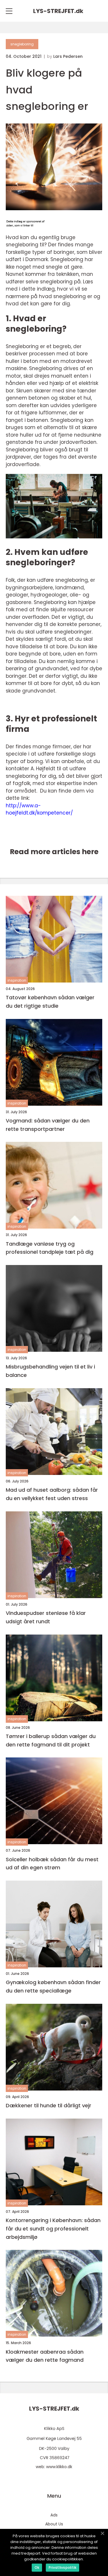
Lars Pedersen (68, 56)
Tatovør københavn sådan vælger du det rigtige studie (50, 1002)
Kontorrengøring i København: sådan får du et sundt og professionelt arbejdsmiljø (53, 2229)
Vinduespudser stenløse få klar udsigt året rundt (46, 1617)
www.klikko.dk (59, 2467)
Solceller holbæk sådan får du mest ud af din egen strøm (52, 1864)
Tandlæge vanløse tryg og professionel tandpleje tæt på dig (50, 1248)
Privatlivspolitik (62, 2567)
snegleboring (22, 44)
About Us (54, 2524)
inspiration (17, 980)
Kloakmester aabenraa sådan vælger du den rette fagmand (45, 2356)
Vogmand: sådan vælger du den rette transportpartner (48, 1125)
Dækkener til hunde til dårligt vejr (49, 2105)
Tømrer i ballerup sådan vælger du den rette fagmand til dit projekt (51, 1740)
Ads (54, 2515)
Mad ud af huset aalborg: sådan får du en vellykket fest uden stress (52, 1494)
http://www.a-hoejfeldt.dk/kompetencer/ (39, 809)
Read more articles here (54, 852)
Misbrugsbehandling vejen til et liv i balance (50, 1371)
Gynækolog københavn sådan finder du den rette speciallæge (53, 1986)
